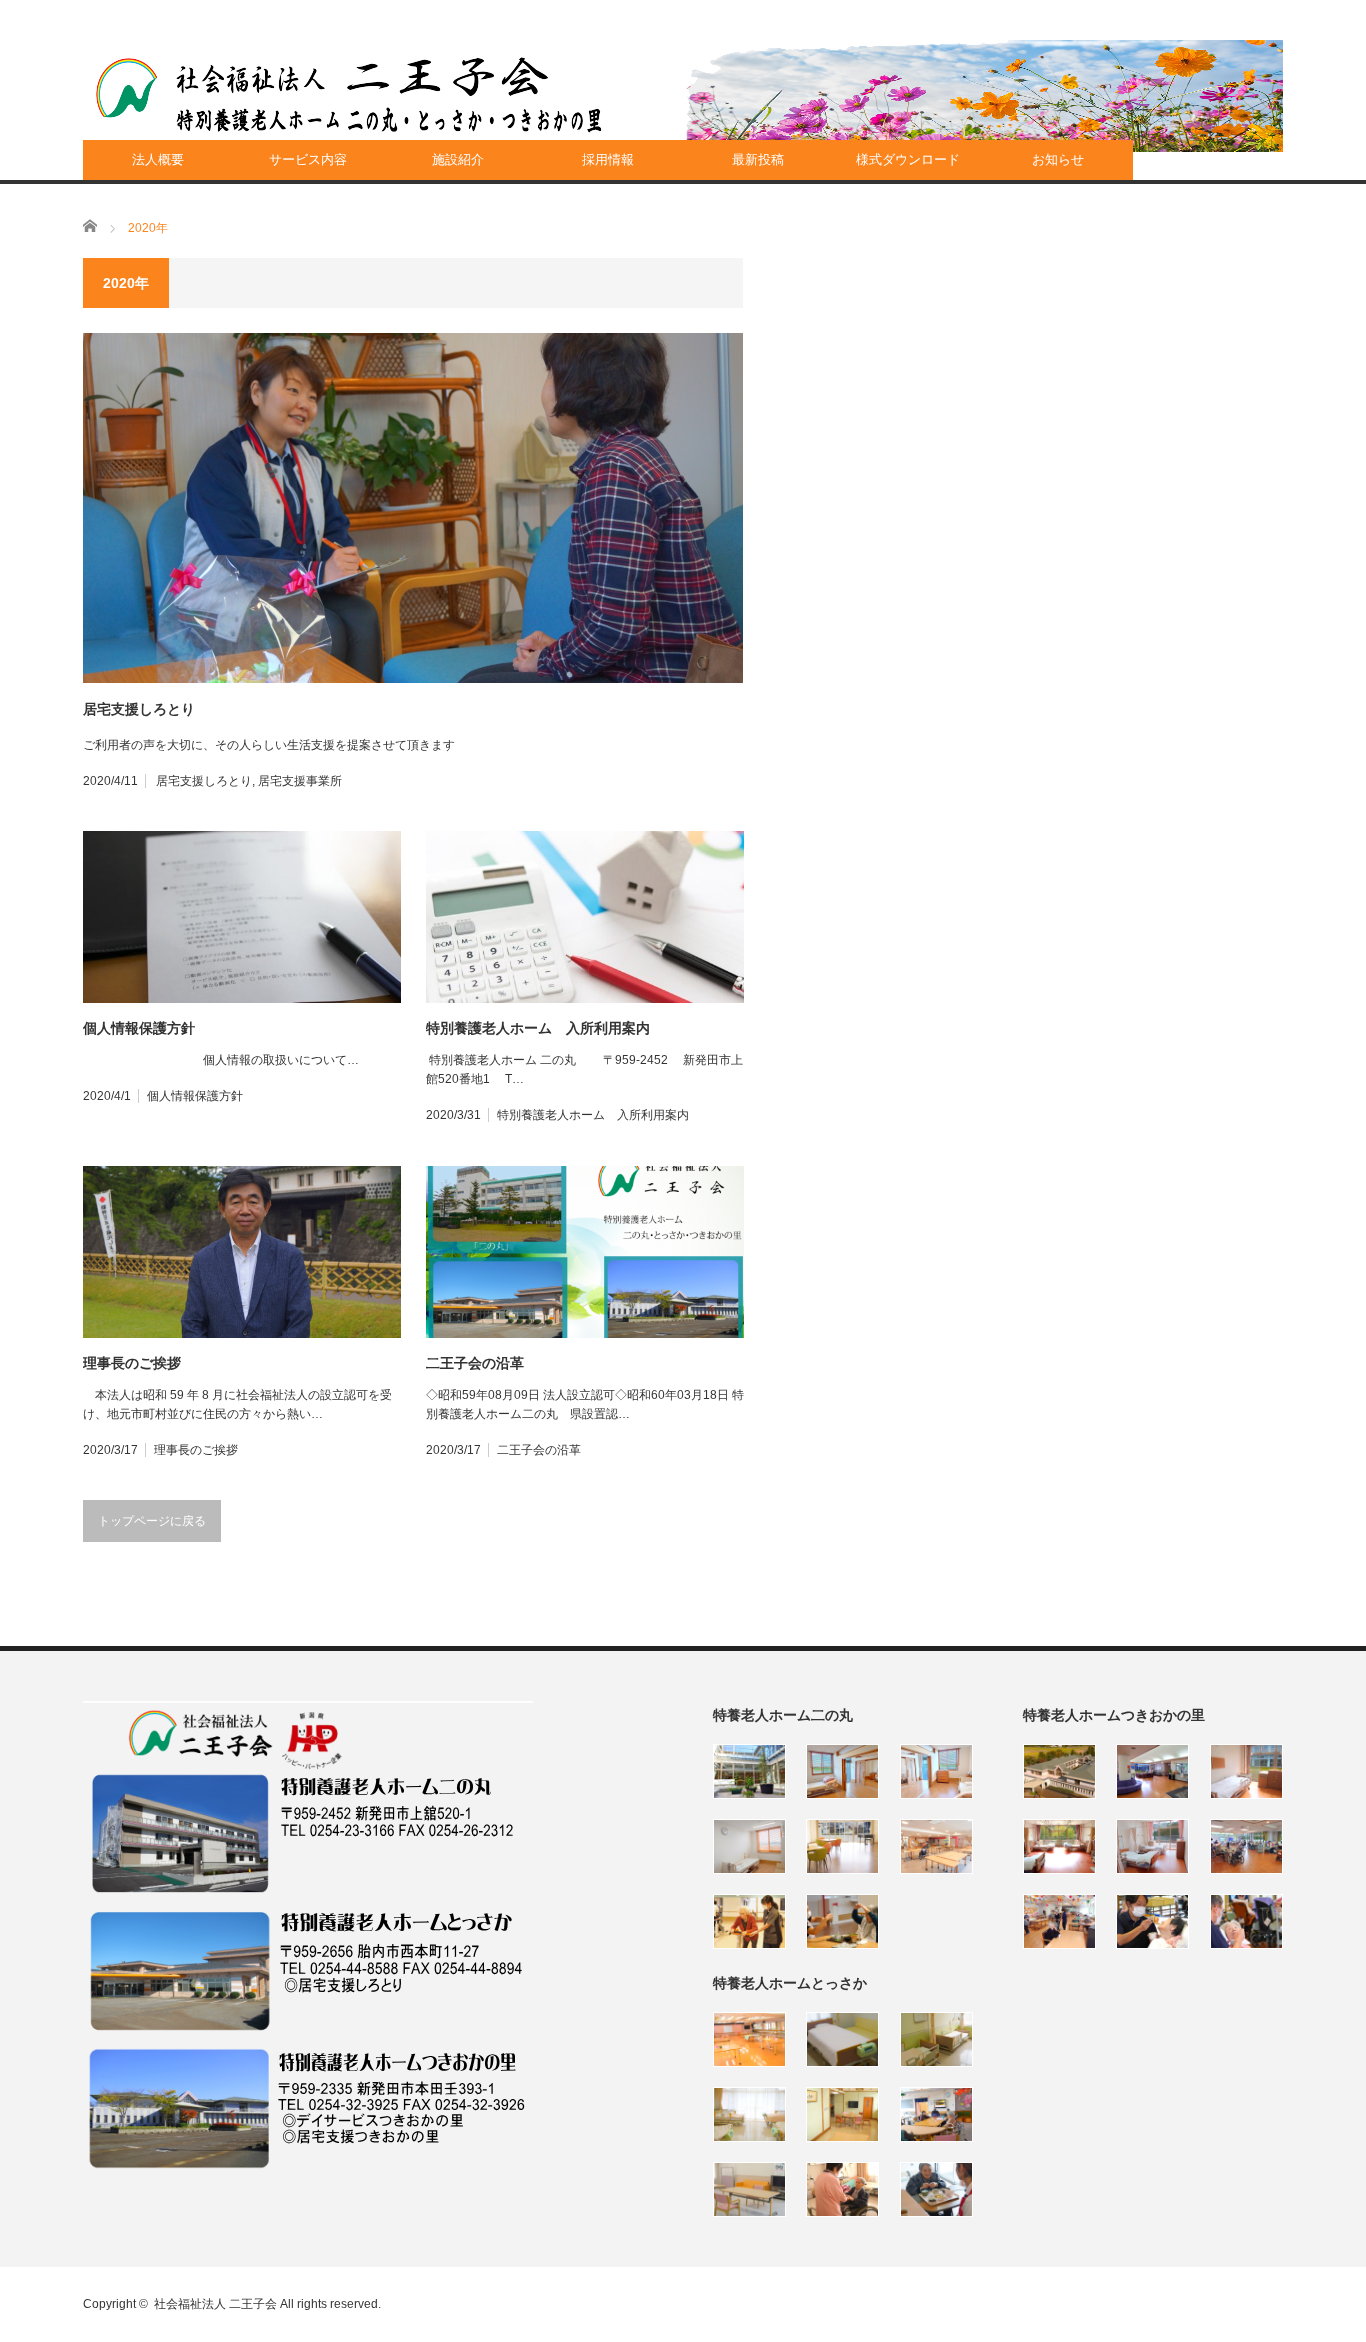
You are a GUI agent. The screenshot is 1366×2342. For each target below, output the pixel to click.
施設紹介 (458, 159)
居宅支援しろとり (139, 709)
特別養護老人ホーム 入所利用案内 (538, 1028)
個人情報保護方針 (139, 1028)
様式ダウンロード (908, 159)
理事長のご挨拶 (132, 1363)
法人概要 (158, 159)
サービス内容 (308, 159)
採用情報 (608, 159)
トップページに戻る (152, 1521)
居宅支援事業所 (300, 781)
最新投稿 (758, 159)
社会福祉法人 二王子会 (215, 2304)
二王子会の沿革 (475, 1363)
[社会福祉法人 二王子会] (349, 95)
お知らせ (1058, 159)
